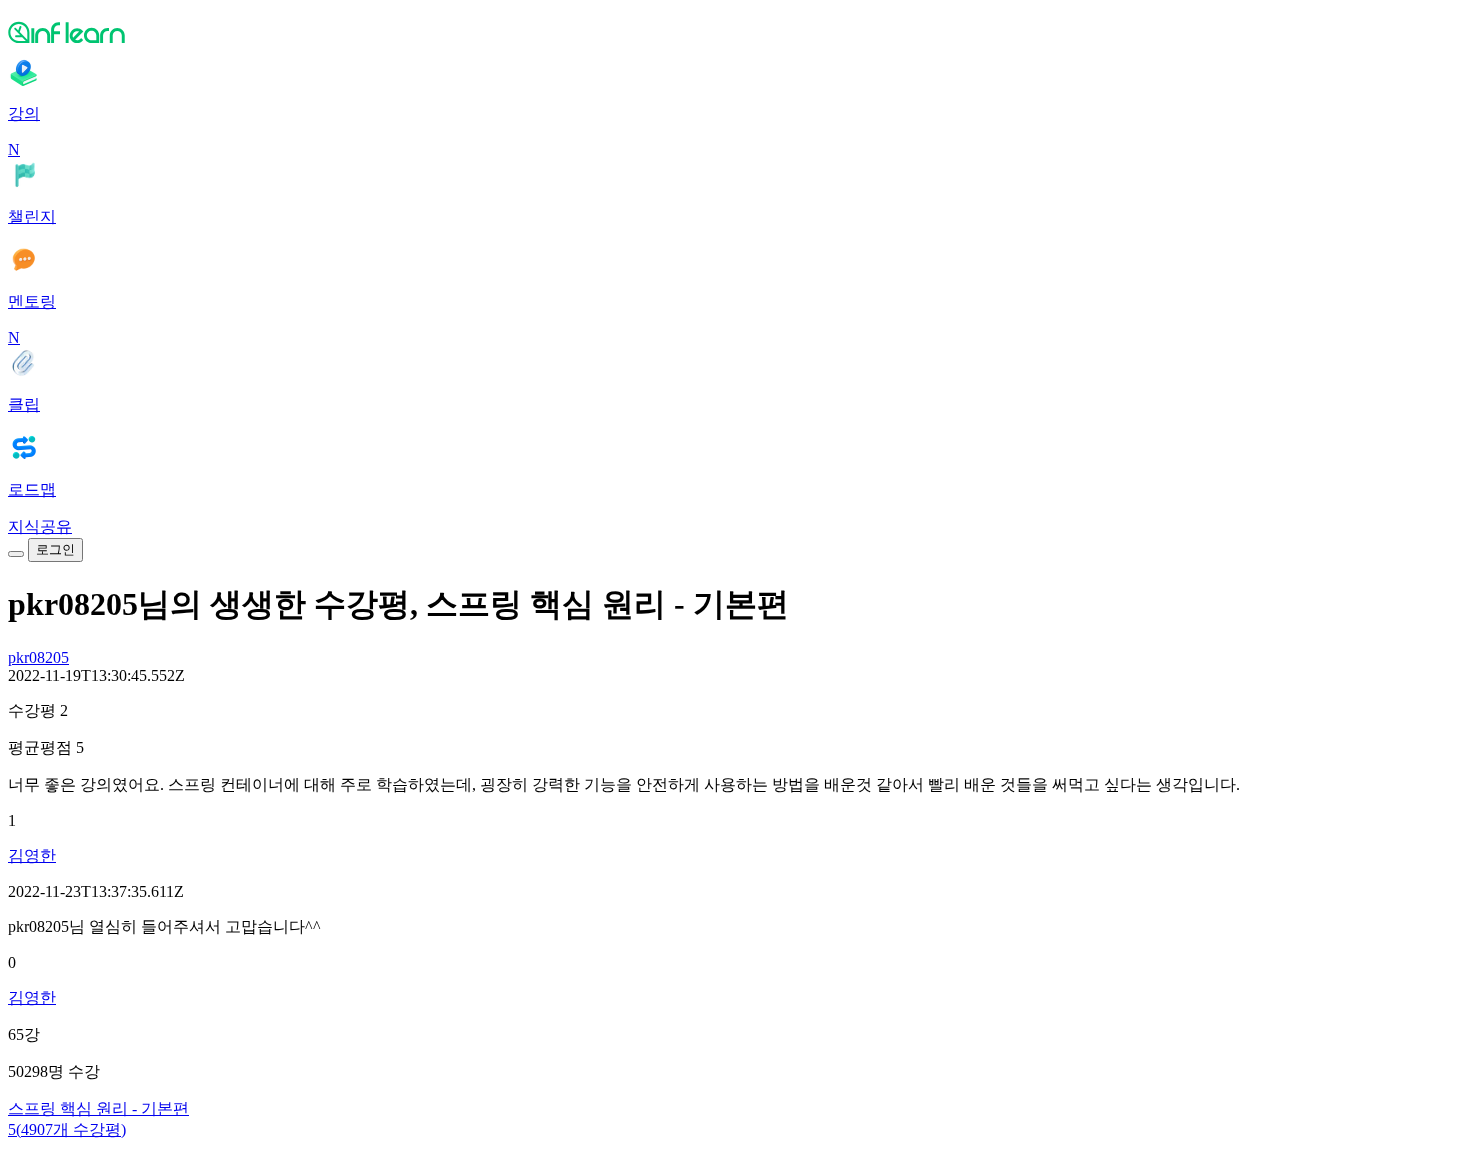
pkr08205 (38, 657)
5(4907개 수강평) (67, 1129)
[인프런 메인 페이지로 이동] (735, 32)
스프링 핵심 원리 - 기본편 (98, 1108)
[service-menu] (16, 554)
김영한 (32, 855)
